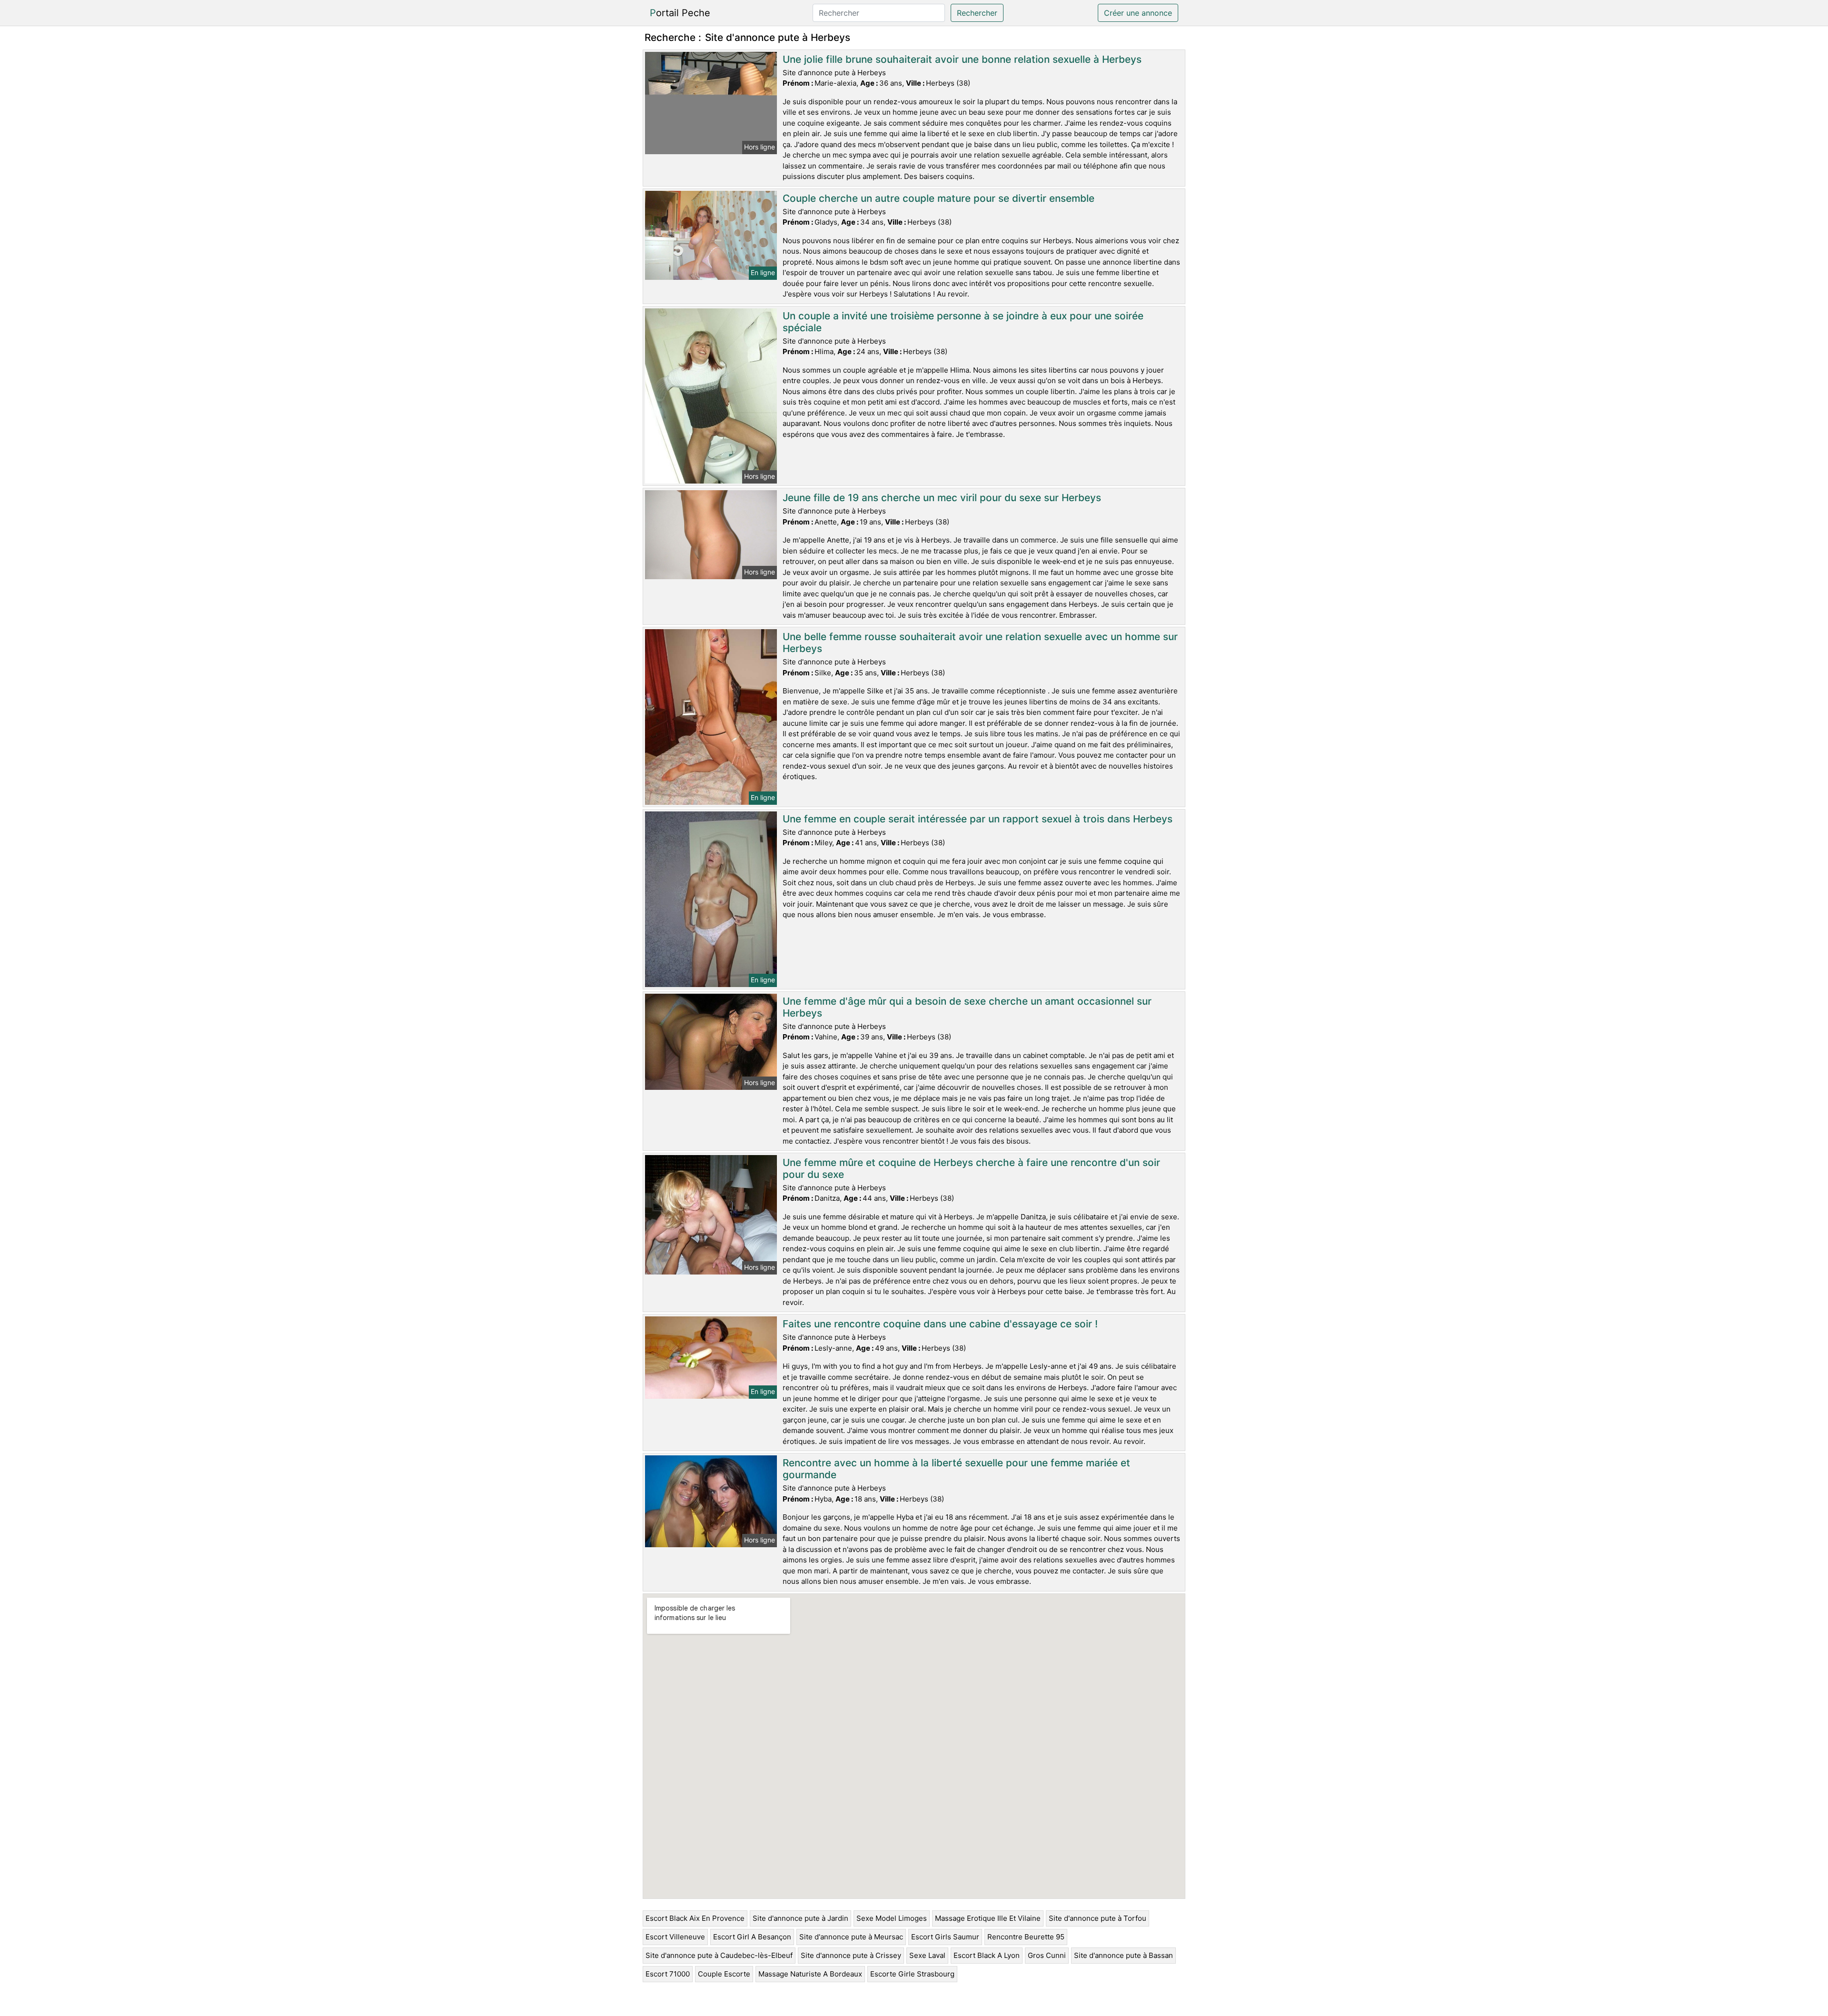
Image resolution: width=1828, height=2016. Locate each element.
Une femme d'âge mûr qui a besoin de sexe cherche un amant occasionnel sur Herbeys (967, 1007)
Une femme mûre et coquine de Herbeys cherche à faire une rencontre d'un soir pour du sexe (971, 1168)
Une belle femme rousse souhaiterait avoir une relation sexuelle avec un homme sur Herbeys (980, 642)
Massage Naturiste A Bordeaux (810, 1974)
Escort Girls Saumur (945, 1937)
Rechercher (977, 13)
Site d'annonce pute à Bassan (1123, 1955)
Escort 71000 (668, 1974)
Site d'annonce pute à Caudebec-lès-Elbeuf (719, 1955)
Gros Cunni (1047, 1955)
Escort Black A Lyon (987, 1955)
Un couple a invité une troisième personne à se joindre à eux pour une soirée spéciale (963, 322)
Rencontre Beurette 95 (1026, 1937)
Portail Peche (680, 13)
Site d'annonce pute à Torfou (1098, 1918)
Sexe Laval (927, 1955)
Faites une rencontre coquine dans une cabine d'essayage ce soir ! (940, 1324)
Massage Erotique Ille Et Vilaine (988, 1918)
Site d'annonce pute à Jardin (800, 1918)
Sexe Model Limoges (892, 1918)
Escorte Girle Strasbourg (912, 1974)
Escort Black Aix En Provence (695, 1918)
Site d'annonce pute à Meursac (851, 1937)
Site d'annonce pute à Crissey (851, 1955)
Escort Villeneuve (675, 1937)
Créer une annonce (1138, 13)
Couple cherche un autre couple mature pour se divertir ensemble (939, 198)
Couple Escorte (724, 1974)
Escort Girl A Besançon (752, 1937)
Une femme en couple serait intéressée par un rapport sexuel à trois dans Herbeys (978, 819)
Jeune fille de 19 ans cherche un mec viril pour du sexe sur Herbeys (942, 498)
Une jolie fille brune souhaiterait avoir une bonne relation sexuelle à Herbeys (962, 59)
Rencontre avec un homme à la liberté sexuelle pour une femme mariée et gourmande (956, 1469)
